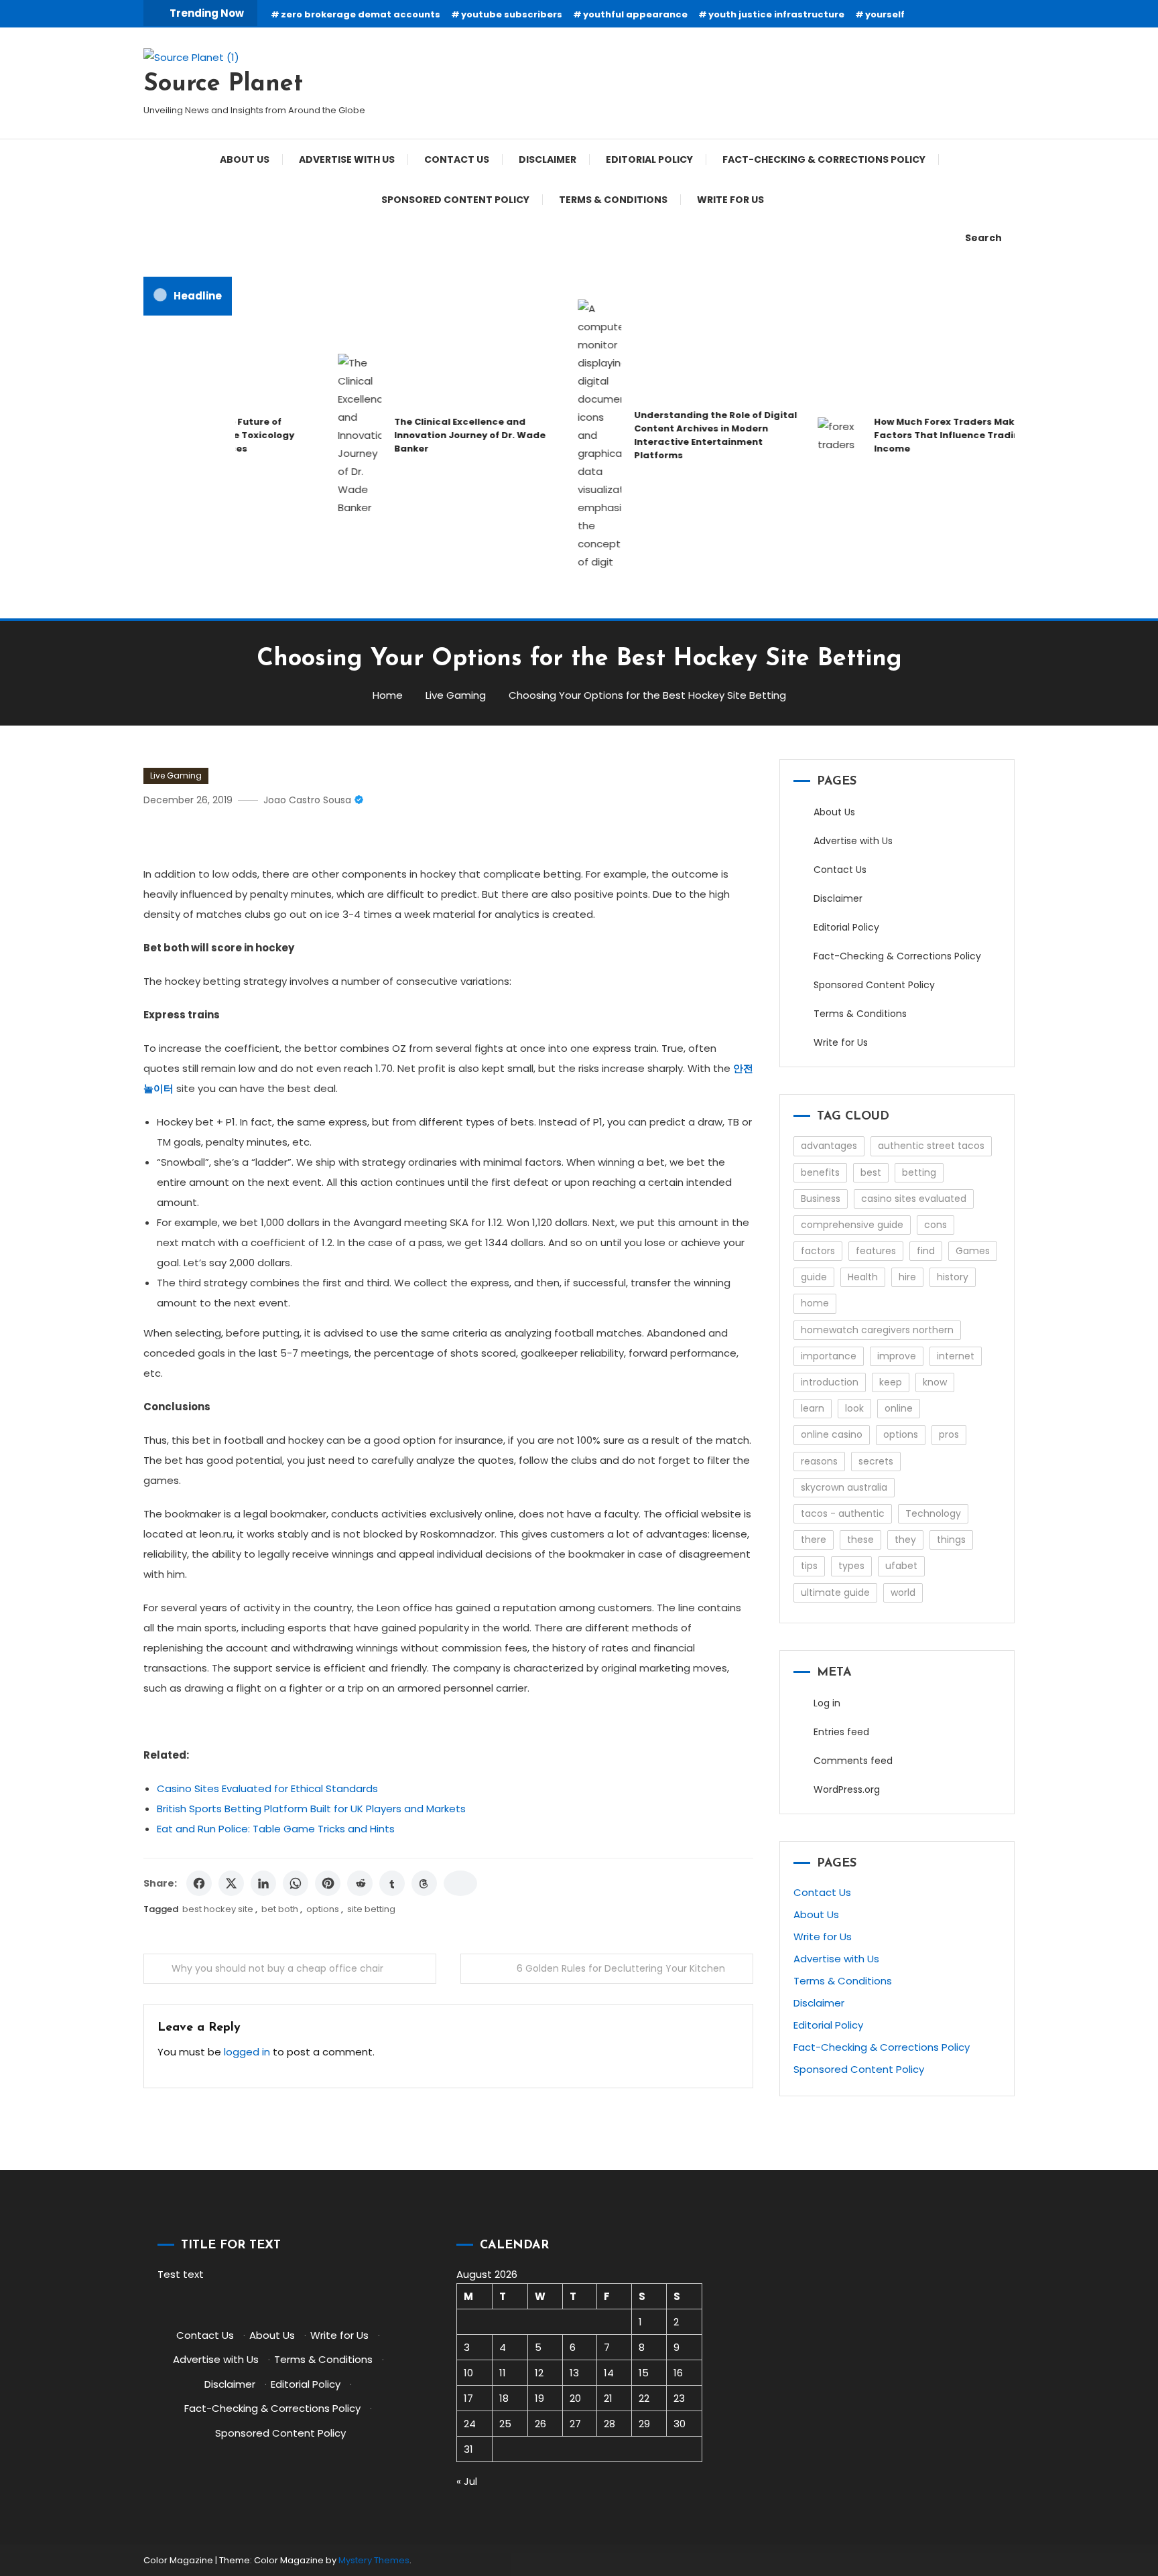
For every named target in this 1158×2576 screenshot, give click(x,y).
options (323, 1909)
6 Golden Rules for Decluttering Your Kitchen (621, 1968)
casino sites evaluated (914, 1199)
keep (891, 1382)
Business (821, 1199)
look (854, 1408)
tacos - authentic (843, 1513)
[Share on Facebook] (199, 1883)
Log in (827, 1703)
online (899, 1408)
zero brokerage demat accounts (361, 14)
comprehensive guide (852, 1225)
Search (983, 238)
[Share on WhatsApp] (296, 1883)
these (860, 1540)
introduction (830, 1382)
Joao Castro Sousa (307, 800)
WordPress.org (847, 1789)
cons (936, 1225)
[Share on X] (231, 1883)
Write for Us (730, 200)
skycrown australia (844, 1487)
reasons (819, 1461)
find (926, 1251)
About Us (245, 159)
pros (949, 1434)
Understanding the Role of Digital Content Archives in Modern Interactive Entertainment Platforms (688, 435)
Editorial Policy (649, 159)
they (905, 1540)
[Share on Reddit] (360, 1883)
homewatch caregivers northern (877, 1330)
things (951, 1540)
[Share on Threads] (424, 1883)
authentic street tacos (931, 1146)
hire (907, 1277)
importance (829, 1356)
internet (956, 1356)
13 (574, 2373)
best (871, 1172)
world (903, 1592)
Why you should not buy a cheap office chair (277, 1968)
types (851, 1566)
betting (919, 1172)
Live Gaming (176, 775)
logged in (247, 2052)
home (815, 1303)
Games (973, 1251)
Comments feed (853, 1761)
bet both (280, 1909)
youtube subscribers (512, 14)
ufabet (901, 1566)
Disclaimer (548, 159)
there (814, 1540)
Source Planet (223, 84)
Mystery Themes (374, 2560)
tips (809, 1566)
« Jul (467, 2481)
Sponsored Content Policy (455, 200)
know (935, 1382)
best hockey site (218, 1909)
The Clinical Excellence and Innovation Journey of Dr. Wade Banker (442, 435)
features (876, 1251)
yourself (885, 14)
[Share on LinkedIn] (263, 1883)
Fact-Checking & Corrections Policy (824, 159)
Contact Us (457, 159)
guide (814, 1277)
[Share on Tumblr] (392, 1883)
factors (818, 1251)
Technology (933, 1513)
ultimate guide (835, 1592)
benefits (820, 1172)
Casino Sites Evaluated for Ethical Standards (267, 1788)
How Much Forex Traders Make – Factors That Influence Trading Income (923, 435)
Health (863, 1277)
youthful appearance (635, 14)
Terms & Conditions (613, 200)
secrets (876, 1461)
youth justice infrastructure (776, 14)
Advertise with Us (347, 159)
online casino (832, 1434)
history (953, 1277)
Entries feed (841, 1732)
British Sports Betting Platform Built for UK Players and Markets (311, 1809)
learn (813, 1408)
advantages (829, 1146)
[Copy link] (460, 1883)
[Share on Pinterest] (328, 1883)
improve (897, 1356)
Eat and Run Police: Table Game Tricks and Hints (276, 1829)
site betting (371, 1909)
